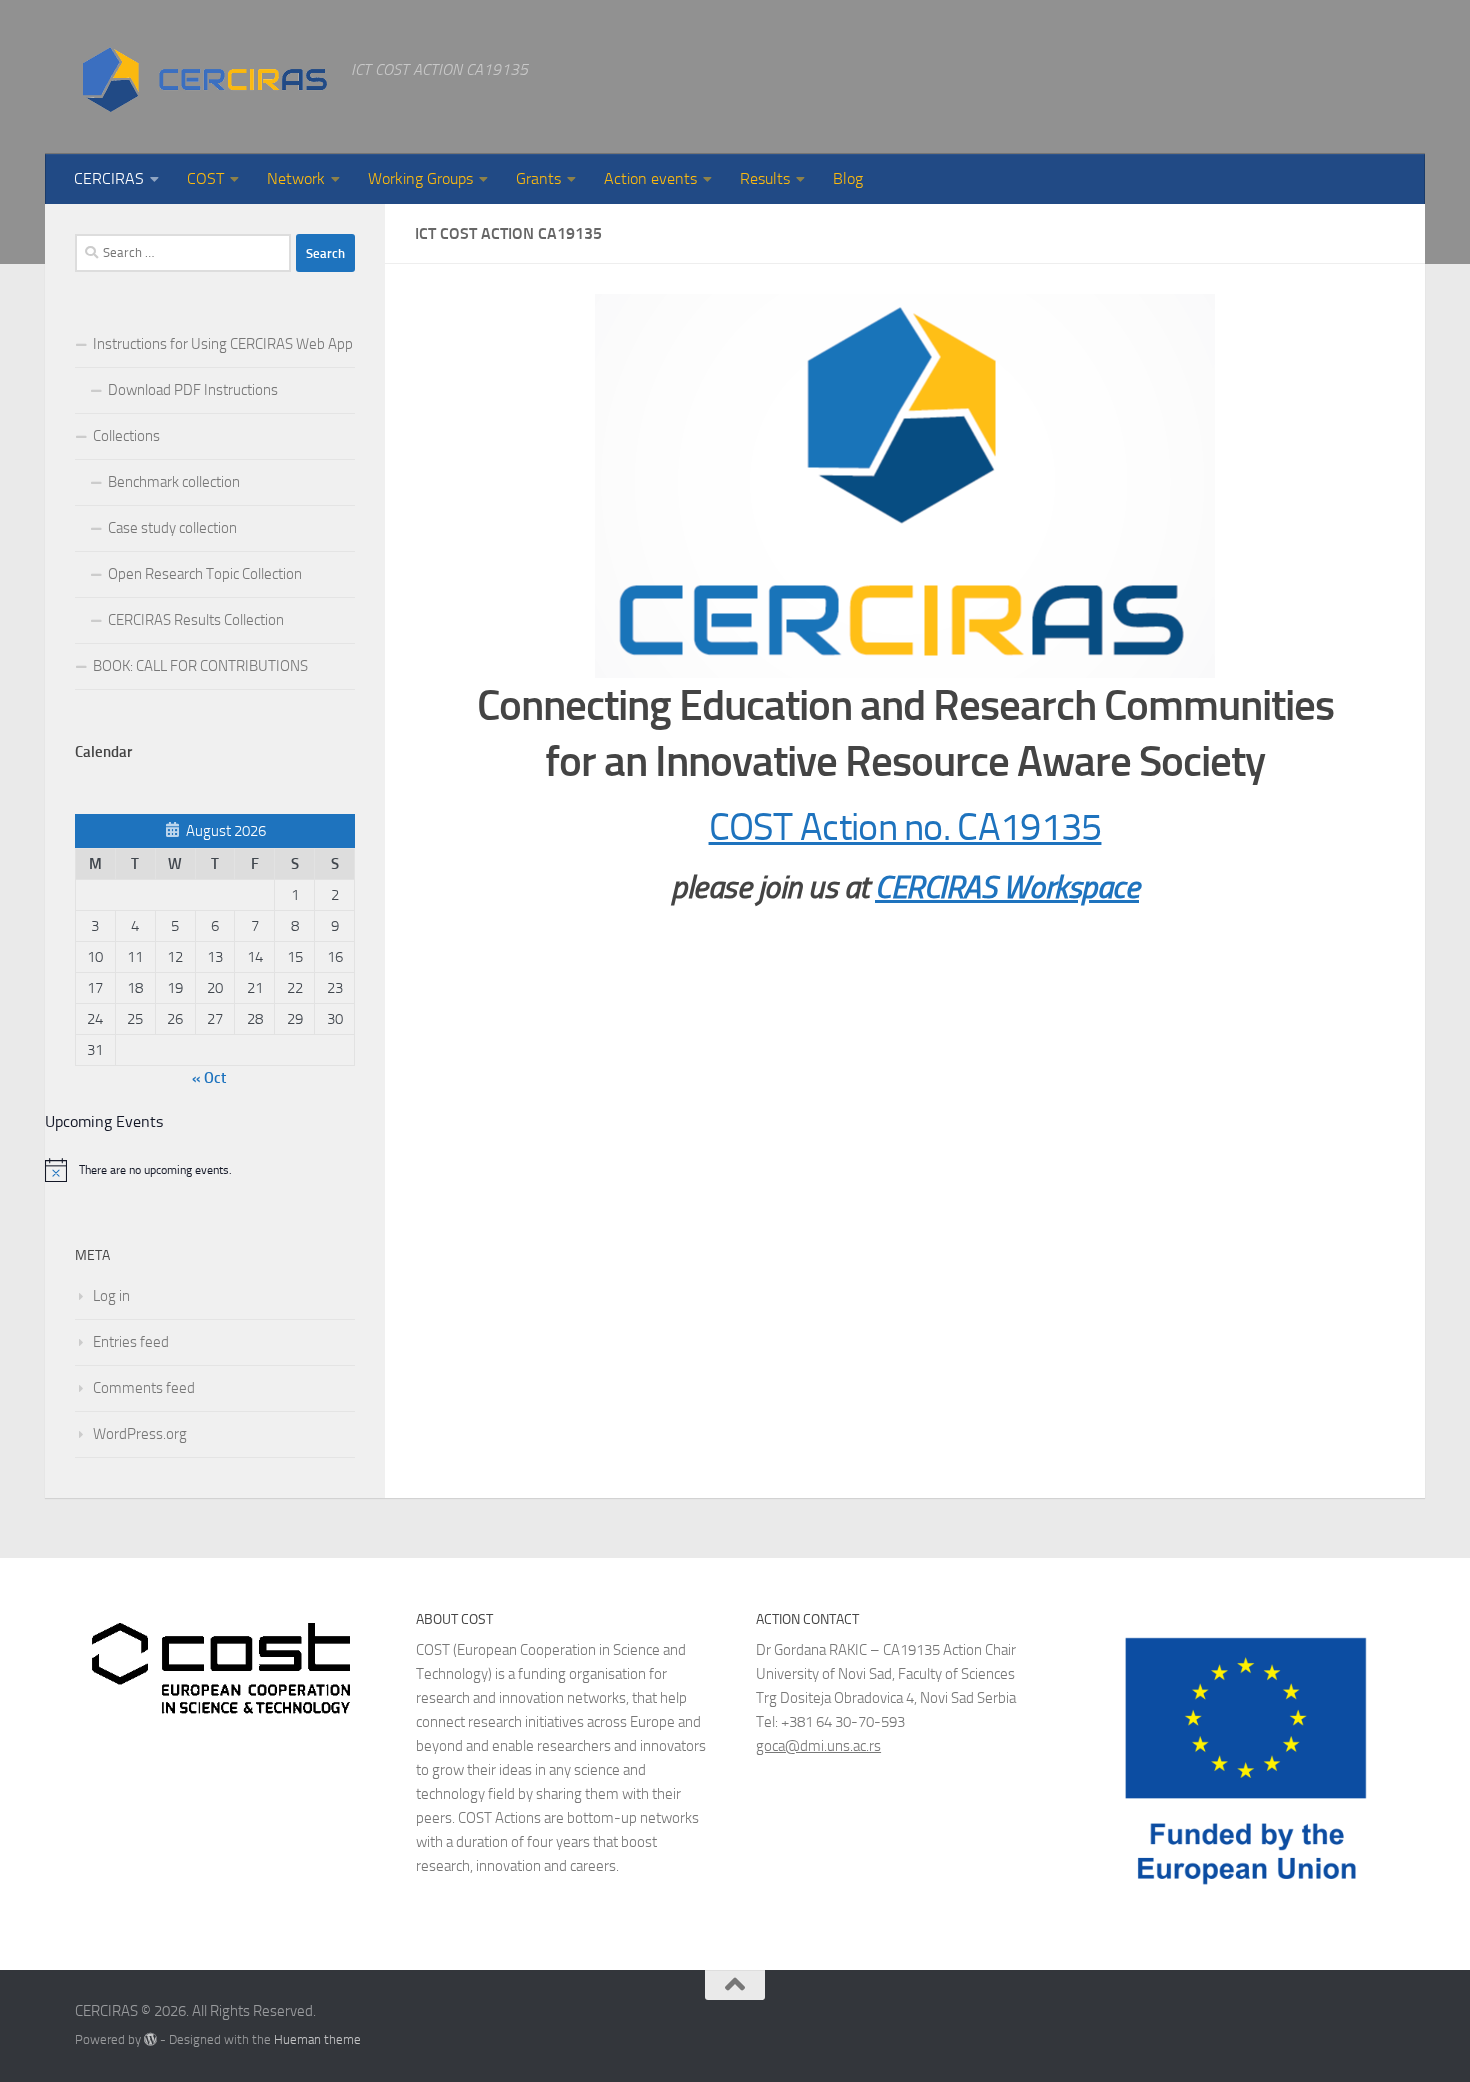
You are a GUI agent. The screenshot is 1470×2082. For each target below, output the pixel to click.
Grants (538, 178)
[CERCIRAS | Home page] (203, 77)
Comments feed (144, 1388)
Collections (126, 436)
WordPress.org (140, 1434)
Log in (111, 1296)
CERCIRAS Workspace (1007, 887)
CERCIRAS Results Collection (196, 620)
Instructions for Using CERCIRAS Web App (223, 344)
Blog (848, 178)
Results (765, 178)
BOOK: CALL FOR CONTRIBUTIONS (200, 666)
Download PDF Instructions (193, 390)
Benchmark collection (174, 482)
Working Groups (420, 178)
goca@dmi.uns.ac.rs (818, 1746)
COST (205, 178)
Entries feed (131, 1342)
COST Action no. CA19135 (905, 827)
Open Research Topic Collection (205, 574)
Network (296, 178)
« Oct (209, 1078)
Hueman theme (317, 2039)
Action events (650, 178)
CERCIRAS (109, 178)
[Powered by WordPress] (150, 2039)
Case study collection (172, 528)
